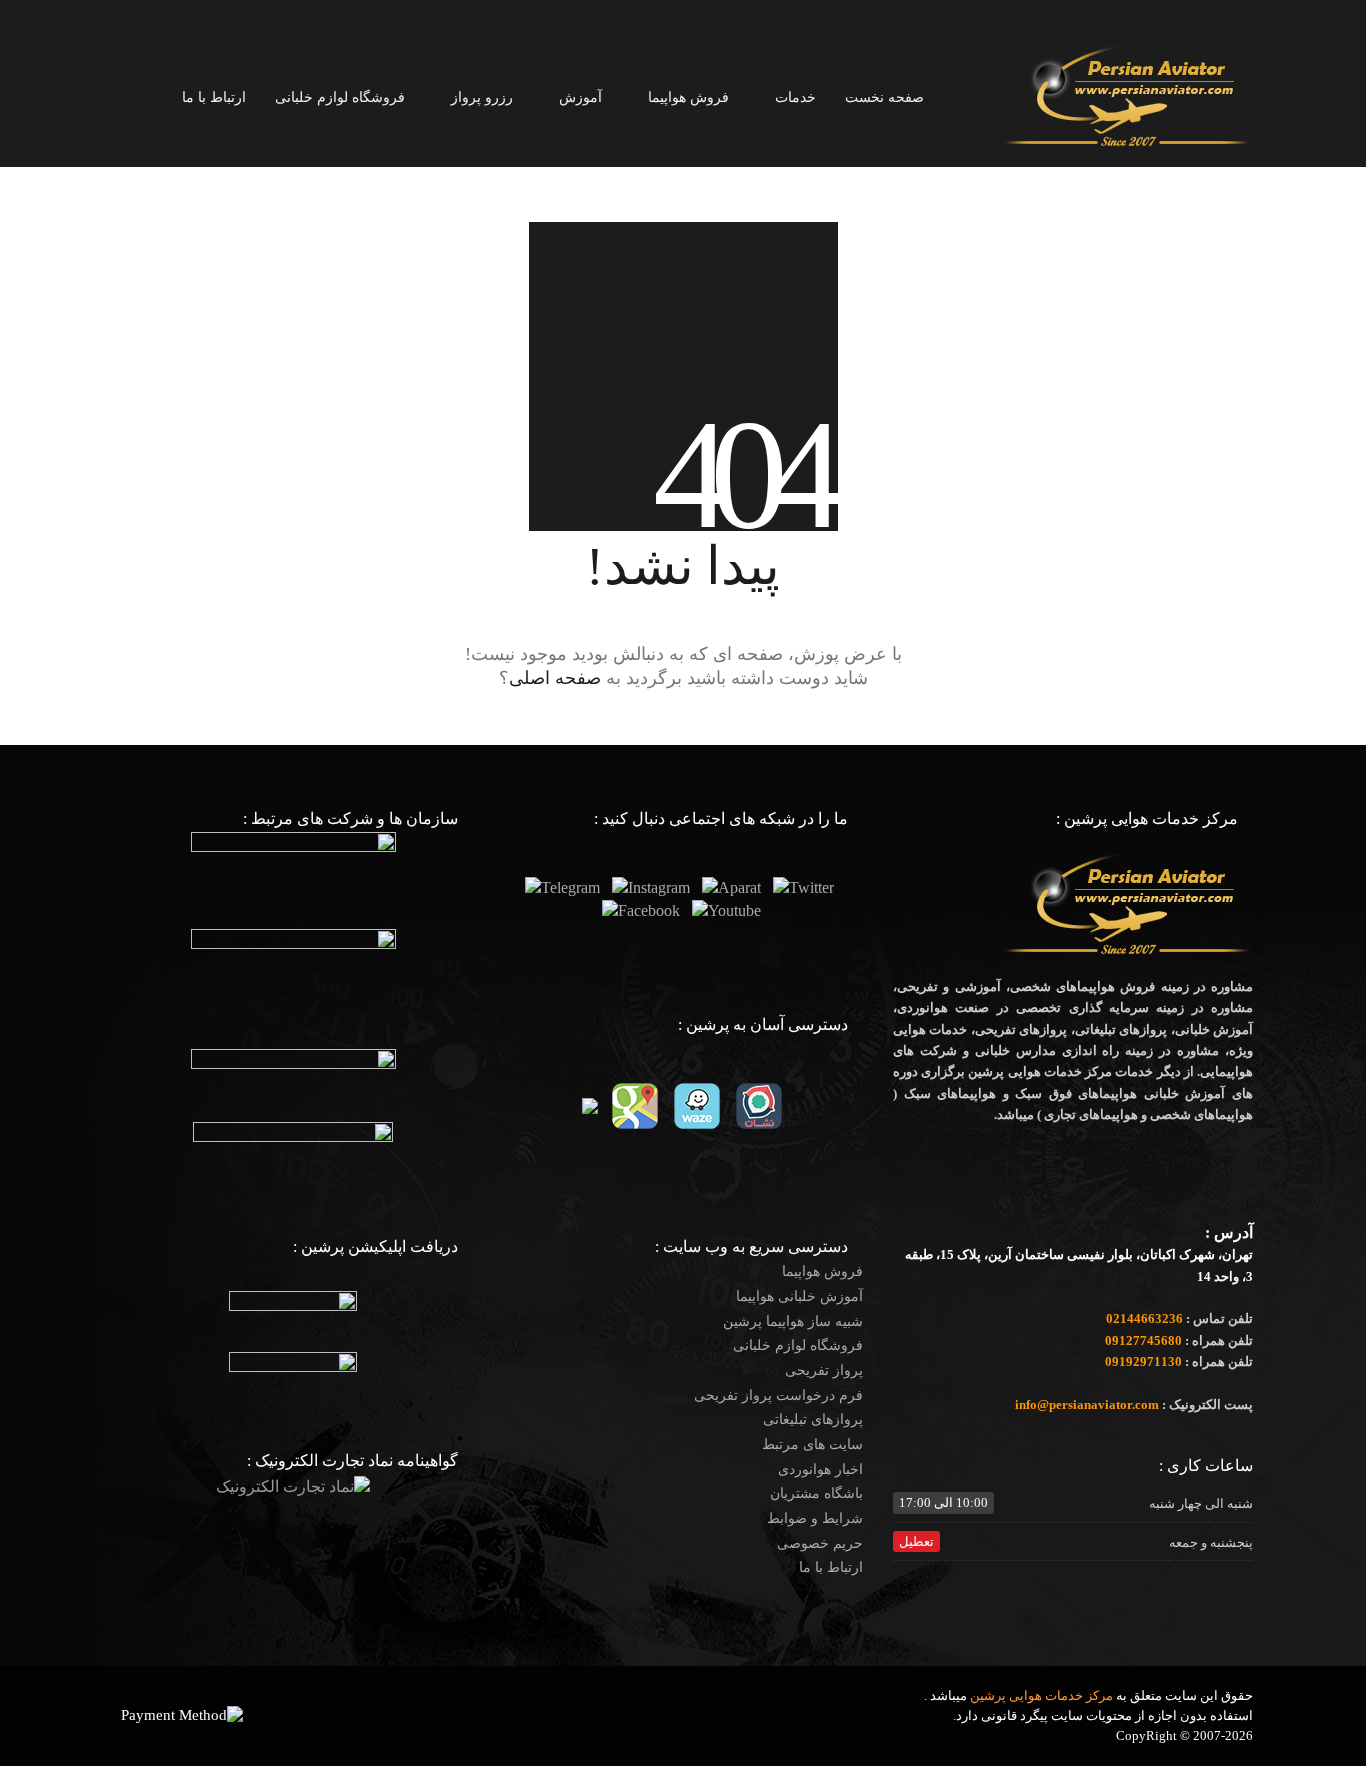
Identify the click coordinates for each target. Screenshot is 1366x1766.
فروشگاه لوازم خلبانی (798, 1345)
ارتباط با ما (831, 1567)
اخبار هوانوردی (820, 1469)
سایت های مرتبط (812, 1444)
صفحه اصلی (555, 678)
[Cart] (124, 98)
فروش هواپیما (822, 1271)
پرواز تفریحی (824, 1370)
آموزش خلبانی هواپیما (799, 1296)
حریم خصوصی (820, 1543)
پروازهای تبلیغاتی (813, 1419)
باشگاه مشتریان (816, 1493)
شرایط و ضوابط (815, 1518)
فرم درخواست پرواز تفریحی (778, 1395)
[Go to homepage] (1128, 96)
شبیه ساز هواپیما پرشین (793, 1321)
